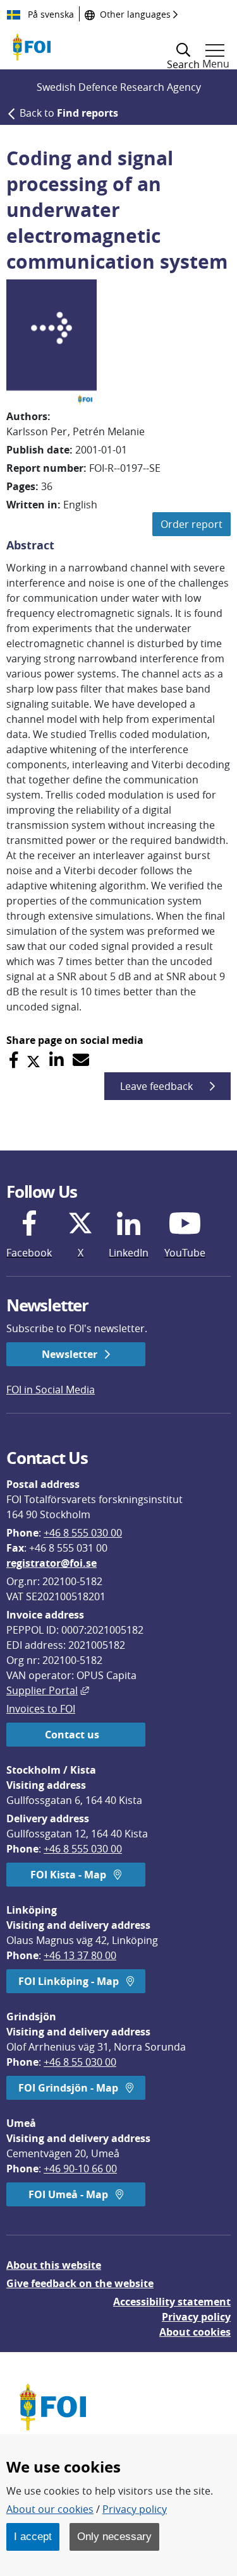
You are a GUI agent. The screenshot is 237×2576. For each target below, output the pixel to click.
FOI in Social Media (51, 1390)
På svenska (50, 14)
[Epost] (81, 1060)
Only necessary (114, 2536)
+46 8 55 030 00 (80, 2062)
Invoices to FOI (41, 1709)
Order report (191, 524)
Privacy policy (196, 2317)
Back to (69, 113)
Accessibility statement (172, 2302)
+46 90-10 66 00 (80, 2169)
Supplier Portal (48, 1690)
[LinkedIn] (57, 1060)
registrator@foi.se (52, 1563)
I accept (33, 2536)
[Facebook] (14, 1060)
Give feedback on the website (80, 2283)
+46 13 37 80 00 (80, 1955)
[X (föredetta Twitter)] (33, 1060)
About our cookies (50, 2509)
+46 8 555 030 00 (83, 1533)
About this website (54, 2265)
